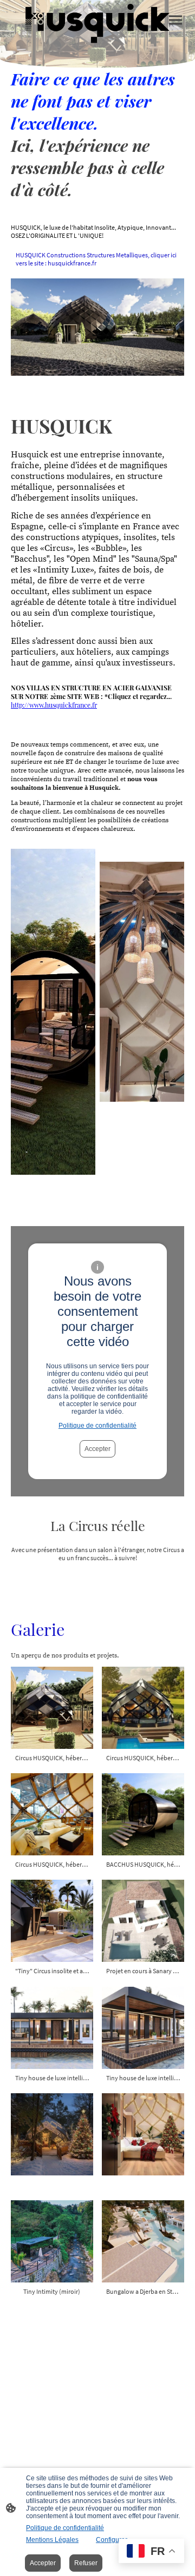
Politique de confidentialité (97, 1426)
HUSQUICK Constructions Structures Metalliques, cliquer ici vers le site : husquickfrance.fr (96, 259)
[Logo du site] (97, 25)
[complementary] (151, 2552)
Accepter (97, 1449)
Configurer (112, 2540)
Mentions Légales (52, 2540)
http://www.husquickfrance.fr (54, 705)
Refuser (86, 2563)
